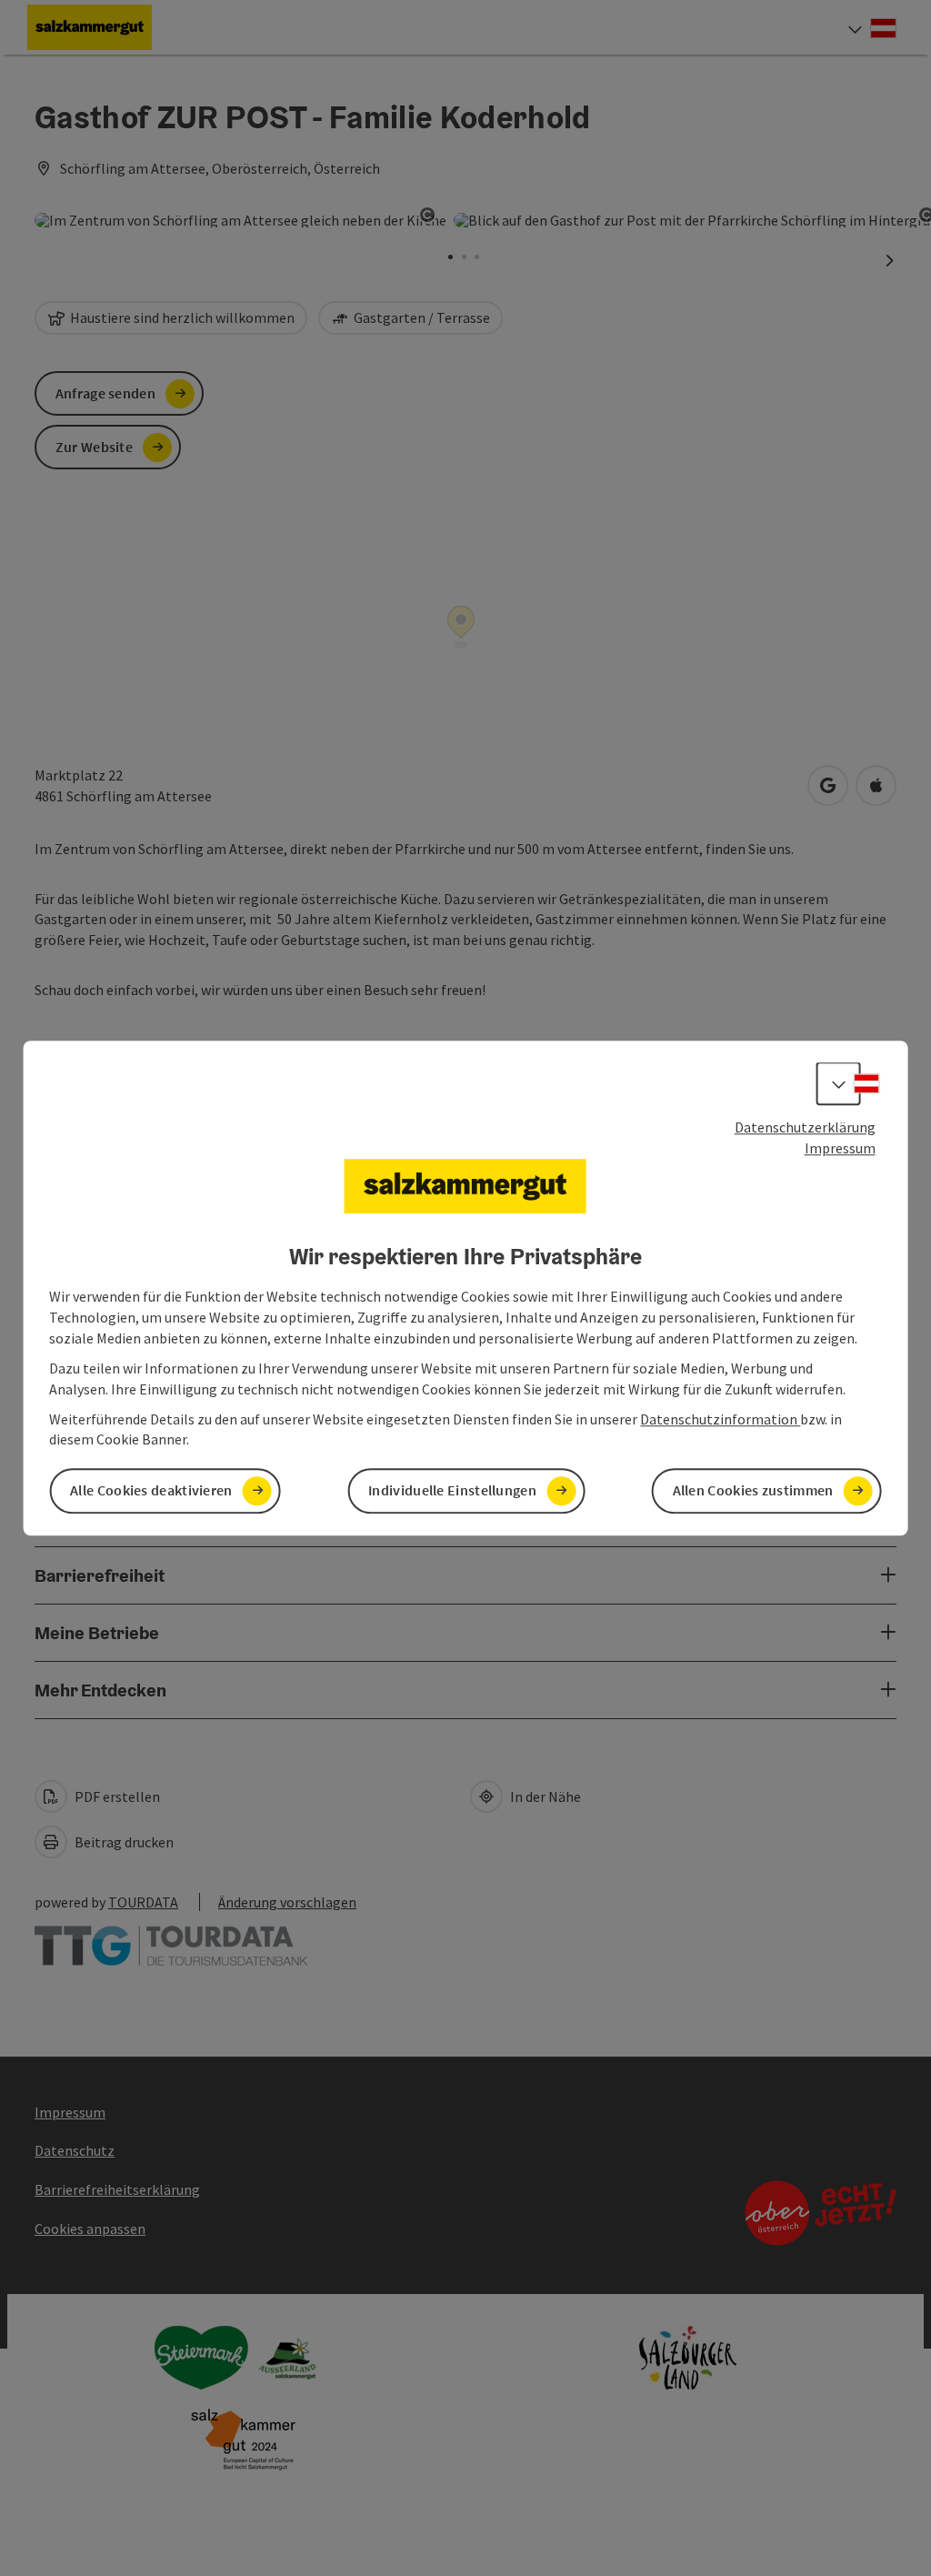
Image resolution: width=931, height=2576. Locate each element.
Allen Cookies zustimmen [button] (753, 1491)
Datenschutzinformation (720, 1419)
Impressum (840, 1148)
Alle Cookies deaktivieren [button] (151, 1491)
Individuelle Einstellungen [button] (452, 1491)
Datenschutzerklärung (805, 1127)
